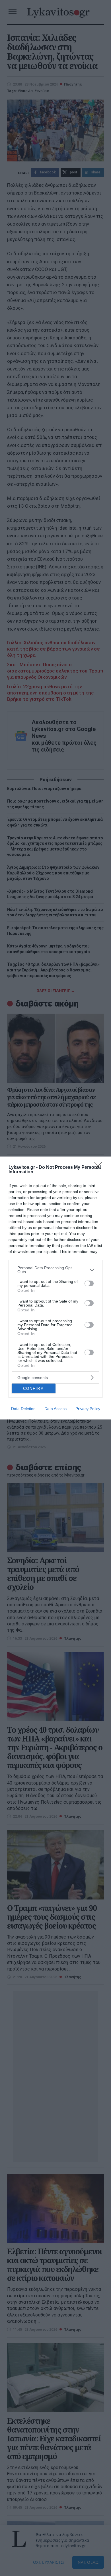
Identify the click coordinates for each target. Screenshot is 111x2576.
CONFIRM (34, 1389)
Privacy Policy (88, 1409)
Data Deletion (23, 1409)
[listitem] (55, 1270)
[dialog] (55, 1288)
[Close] (100, 1168)
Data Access (55, 1409)
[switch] (89, 1283)
